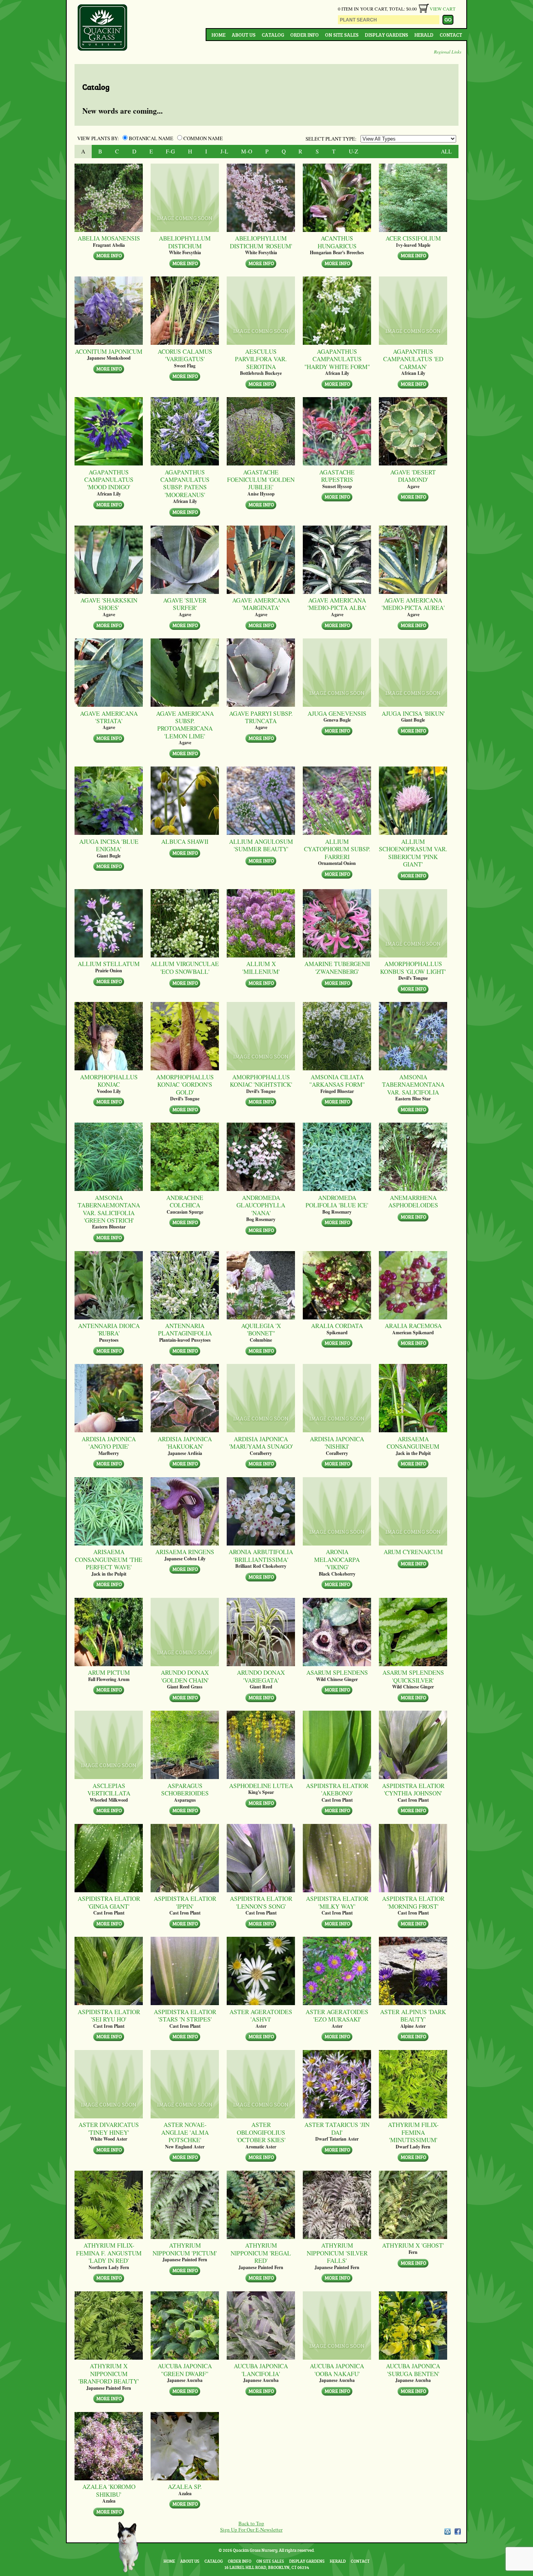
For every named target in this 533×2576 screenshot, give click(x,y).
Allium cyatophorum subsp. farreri (337, 849)
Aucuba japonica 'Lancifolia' (261, 2370)
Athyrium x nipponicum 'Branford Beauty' (109, 2373)
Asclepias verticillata (109, 1789)
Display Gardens (386, 35)
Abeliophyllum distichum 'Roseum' (261, 242)
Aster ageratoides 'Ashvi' (261, 2015)
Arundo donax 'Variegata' (261, 1676)
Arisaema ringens (185, 1552)
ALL (446, 151)
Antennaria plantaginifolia (185, 1329)
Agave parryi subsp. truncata (261, 717)
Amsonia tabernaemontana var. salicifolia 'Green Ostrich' (109, 1209)
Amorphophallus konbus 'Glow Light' (413, 967)
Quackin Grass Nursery (103, 28)
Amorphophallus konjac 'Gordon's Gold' (185, 1084)
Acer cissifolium (413, 238)
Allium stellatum (109, 964)
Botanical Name (151, 138)
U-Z (354, 151)
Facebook (458, 2531)
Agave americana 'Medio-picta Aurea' (413, 604)
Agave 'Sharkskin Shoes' (109, 604)
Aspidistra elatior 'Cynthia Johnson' (413, 1789)
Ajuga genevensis (337, 713)
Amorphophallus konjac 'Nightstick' (261, 1081)
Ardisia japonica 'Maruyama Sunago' (261, 1443)
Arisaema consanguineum (413, 1443)
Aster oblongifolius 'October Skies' (261, 2132)
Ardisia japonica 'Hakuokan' (185, 1443)
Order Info (305, 35)
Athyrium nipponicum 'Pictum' (185, 2249)
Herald (424, 35)
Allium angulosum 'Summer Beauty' (261, 845)
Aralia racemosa (413, 1325)
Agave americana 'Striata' (109, 717)
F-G (170, 151)
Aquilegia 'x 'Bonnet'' (261, 1329)
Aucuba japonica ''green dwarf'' (185, 2370)
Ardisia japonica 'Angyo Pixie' (109, 1443)
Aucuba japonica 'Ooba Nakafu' (337, 2370)
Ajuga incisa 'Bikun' (413, 713)
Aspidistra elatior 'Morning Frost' (413, 1902)
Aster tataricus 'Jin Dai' (337, 2128)
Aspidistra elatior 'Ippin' (185, 1902)
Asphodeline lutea (261, 1785)
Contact (451, 35)
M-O (247, 151)
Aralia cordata (337, 1325)
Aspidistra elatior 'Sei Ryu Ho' (109, 2015)
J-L (224, 151)
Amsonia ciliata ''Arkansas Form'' (337, 1081)
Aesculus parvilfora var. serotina (261, 359)
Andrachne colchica (185, 1201)
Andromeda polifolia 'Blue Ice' (337, 1201)
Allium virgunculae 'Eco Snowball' (185, 967)
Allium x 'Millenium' (261, 967)
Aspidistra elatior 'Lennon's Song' (261, 1902)
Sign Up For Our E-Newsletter (251, 2530)
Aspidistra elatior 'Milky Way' (337, 1902)
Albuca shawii (185, 841)
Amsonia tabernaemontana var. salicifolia (413, 1084)
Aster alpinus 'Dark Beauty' (413, 2015)
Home (219, 35)
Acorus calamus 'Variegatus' (185, 355)
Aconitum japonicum (109, 351)
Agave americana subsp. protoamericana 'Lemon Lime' (185, 725)
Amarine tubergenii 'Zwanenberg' (337, 967)
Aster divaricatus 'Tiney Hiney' (109, 2128)
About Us (244, 35)
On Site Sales (342, 35)
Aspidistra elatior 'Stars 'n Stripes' (185, 2015)
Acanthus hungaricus (337, 242)
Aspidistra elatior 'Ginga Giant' (109, 1902)
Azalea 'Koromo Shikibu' (109, 2490)
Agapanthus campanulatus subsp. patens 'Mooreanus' (185, 483)
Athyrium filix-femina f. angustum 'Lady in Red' (109, 2253)
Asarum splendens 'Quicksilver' (413, 1676)
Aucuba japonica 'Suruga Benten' (413, 2370)
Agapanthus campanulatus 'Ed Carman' (413, 359)
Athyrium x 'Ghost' (413, 2245)
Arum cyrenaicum (413, 1552)
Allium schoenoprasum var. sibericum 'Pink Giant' (413, 853)
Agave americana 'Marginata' (261, 604)
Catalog (273, 35)
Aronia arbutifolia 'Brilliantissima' (261, 1555)
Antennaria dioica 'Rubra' (109, 1329)
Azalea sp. (185, 2486)
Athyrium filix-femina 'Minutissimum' (413, 2132)
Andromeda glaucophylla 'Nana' (261, 1205)
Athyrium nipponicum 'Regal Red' (261, 2253)
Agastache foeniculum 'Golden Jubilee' (261, 480)
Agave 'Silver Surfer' (185, 604)
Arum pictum (109, 1672)
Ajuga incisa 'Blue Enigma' (109, 845)
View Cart (442, 9)
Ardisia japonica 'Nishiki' (337, 1443)
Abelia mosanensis (109, 238)
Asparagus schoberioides (185, 1789)
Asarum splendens (337, 1672)
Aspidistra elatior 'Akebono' (337, 1789)
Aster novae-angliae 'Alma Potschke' (185, 2132)
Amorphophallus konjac (109, 1081)
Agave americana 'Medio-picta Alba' (337, 604)
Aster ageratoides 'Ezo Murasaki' (337, 2015)
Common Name (203, 138)
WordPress (447, 2531)
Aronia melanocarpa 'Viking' (337, 1559)
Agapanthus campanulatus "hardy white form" (337, 359)
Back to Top (251, 2523)
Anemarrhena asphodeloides (413, 1201)
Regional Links (448, 52)
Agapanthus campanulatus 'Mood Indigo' (109, 480)
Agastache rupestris (337, 476)
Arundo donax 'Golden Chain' (185, 1676)
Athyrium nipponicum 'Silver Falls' (337, 2253)
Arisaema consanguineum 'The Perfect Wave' (109, 1559)
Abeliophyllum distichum (185, 242)
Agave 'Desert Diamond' (413, 476)
